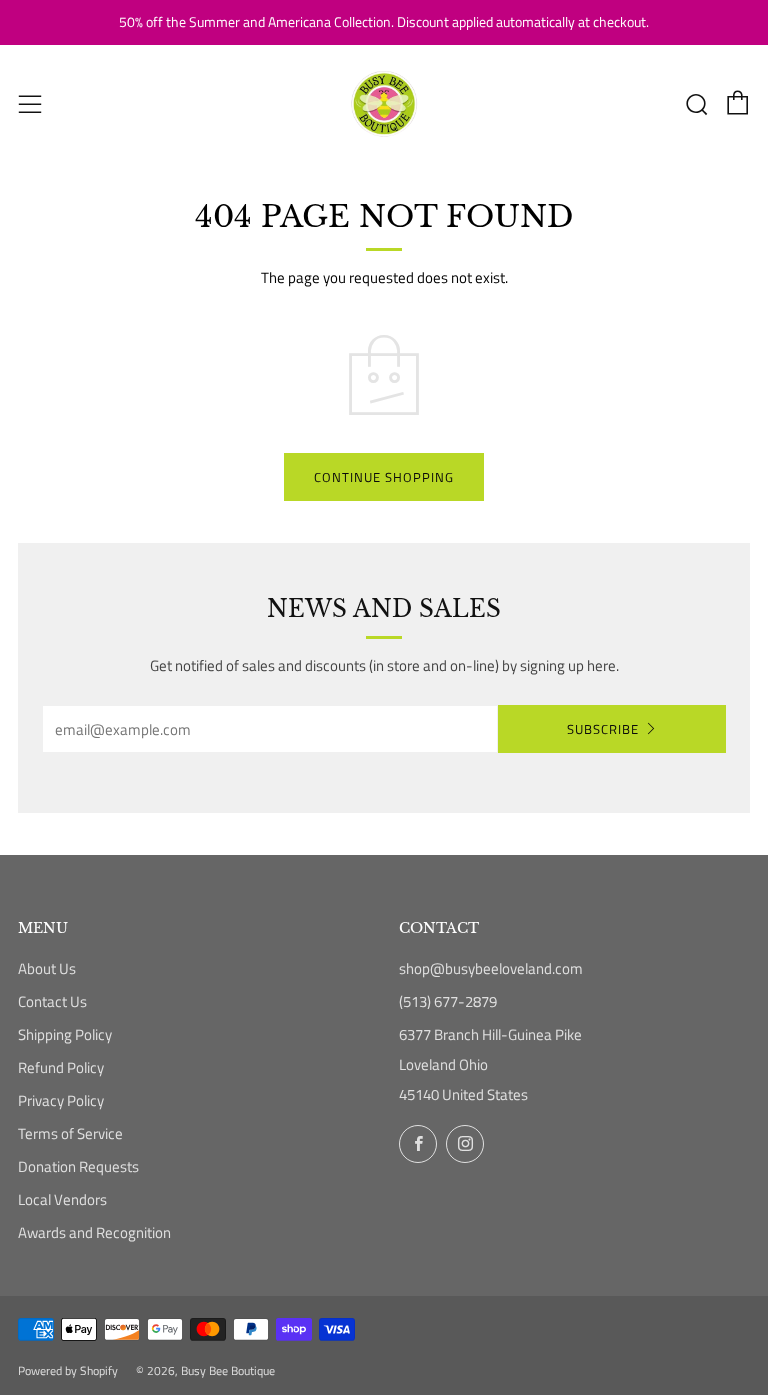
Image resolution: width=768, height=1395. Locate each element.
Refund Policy (61, 1067)
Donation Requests (78, 1166)
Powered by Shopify (68, 1370)
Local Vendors (62, 1199)
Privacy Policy (61, 1100)
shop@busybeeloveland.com (491, 968)
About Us (47, 968)
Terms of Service (70, 1133)
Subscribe (603, 729)
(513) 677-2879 (448, 1001)
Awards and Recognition (94, 1232)
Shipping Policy (65, 1034)
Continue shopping (384, 477)
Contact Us (52, 1001)
